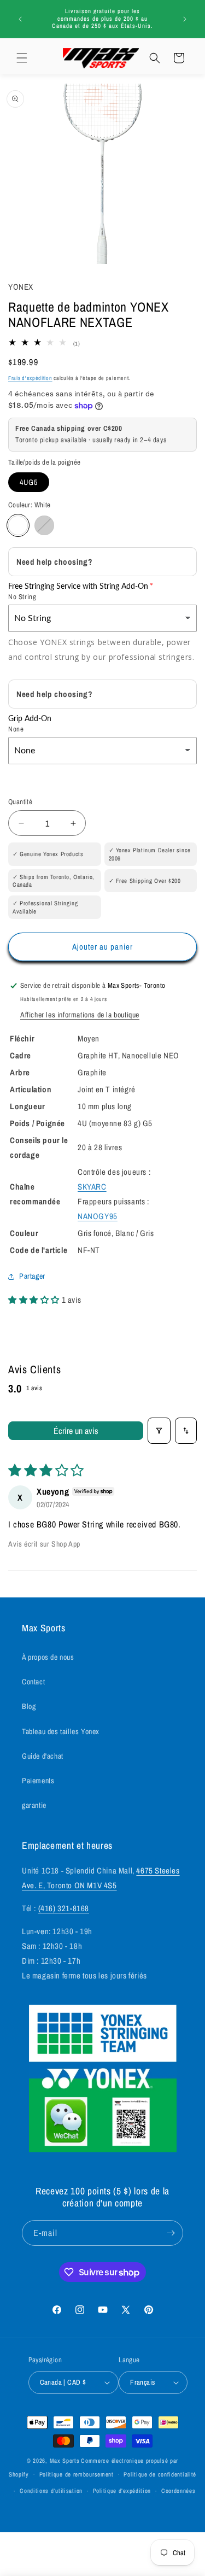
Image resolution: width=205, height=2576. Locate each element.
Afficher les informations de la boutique (80, 1015)
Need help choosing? (54, 562)
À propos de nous (48, 1657)
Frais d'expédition (30, 378)
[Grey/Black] (44, 525)
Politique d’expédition (122, 2491)
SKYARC (92, 1187)
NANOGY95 (98, 1216)
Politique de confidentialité (160, 2474)
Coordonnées (178, 2491)
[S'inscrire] (171, 2233)
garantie (34, 1805)
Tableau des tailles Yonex (61, 1731)
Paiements (38, 1781)
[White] (18, 525)
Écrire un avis (76, 1431)
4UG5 (29, 482)
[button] (22, 58)
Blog (29, 1706)
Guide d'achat (43, 1756)
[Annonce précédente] (20, 19)
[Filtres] (159, 1431)
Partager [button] (32, 1276)
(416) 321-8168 (64, 1908)
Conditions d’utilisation (51, 2491)
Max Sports (65, 2461)
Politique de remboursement (77, 2474)
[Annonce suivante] (185, 19)
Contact (33, 1682)
